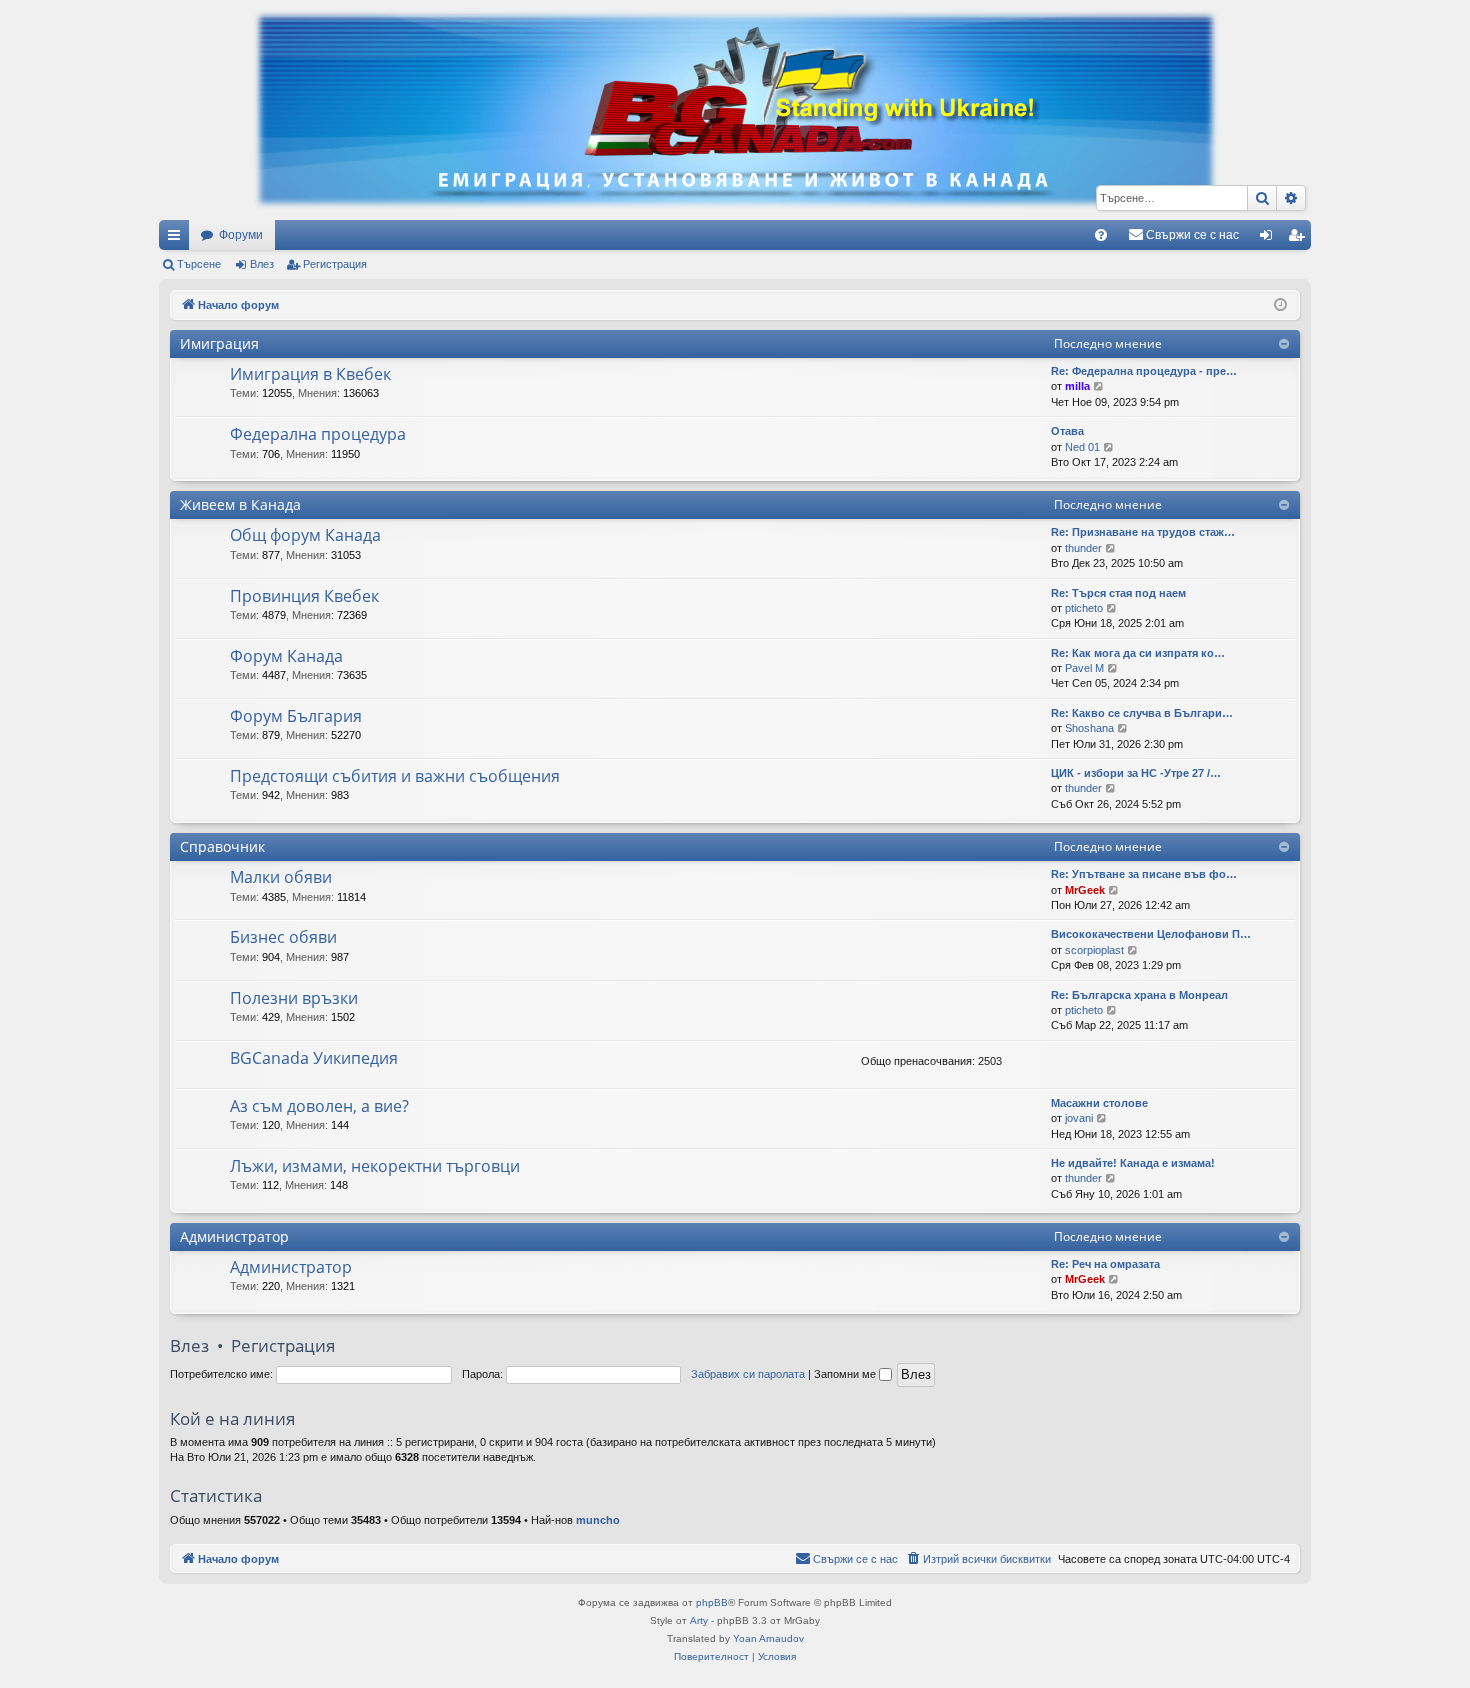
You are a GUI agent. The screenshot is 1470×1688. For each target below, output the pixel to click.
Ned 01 (1082, 447)
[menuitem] (1101, 235)
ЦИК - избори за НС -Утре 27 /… (1136, 773)
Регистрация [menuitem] (1300, 239)
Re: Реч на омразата (1105, 1264)
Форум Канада (286, 656)
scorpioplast (1094, 950)
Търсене (199, 264)
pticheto (1084, 608)
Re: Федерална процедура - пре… (1144, 371)
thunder (1083, 548)
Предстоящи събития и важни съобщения (395, 776)
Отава (1067, 431)
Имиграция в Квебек (310, 374)
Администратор (234, 1236)
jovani (1079, 1118)
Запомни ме (846, 1374)
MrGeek (1085, 890)
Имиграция (219, 343)
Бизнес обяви (283, 937)
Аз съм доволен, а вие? (319, 1106)
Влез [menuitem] (1270, 239)
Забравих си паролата (748, 1374)
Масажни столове (1099, 1103)
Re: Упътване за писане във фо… (1144, 874)
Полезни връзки (294, 998)
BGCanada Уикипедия (314, 1058)
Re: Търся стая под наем (1118, 593)
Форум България (296, 716)
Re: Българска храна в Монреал (1139, 995)
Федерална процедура (318, 434)
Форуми (241, 235)
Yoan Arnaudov (768, 1638)
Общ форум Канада (305, 535)
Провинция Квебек (304, 596)
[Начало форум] (735, 110)
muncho (598, 1520)
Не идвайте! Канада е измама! (1133, 1163)
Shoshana (1089, 728)
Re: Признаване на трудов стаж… (1143, 532)
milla (1077, 386)
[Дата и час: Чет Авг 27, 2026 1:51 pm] (1280, 305)
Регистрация (335, 264)
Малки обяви (281, 877)
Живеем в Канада (240, 504)
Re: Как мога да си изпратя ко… (1138, 653)
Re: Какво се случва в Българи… (1142, 713)
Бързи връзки (178, 239)
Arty (699, 1620)
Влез (262, 264)
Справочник (222, 846)
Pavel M (1084, 668)
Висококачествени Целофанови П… (1151, 934)
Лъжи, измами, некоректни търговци (375, 1166)
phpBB (712, 1602)
